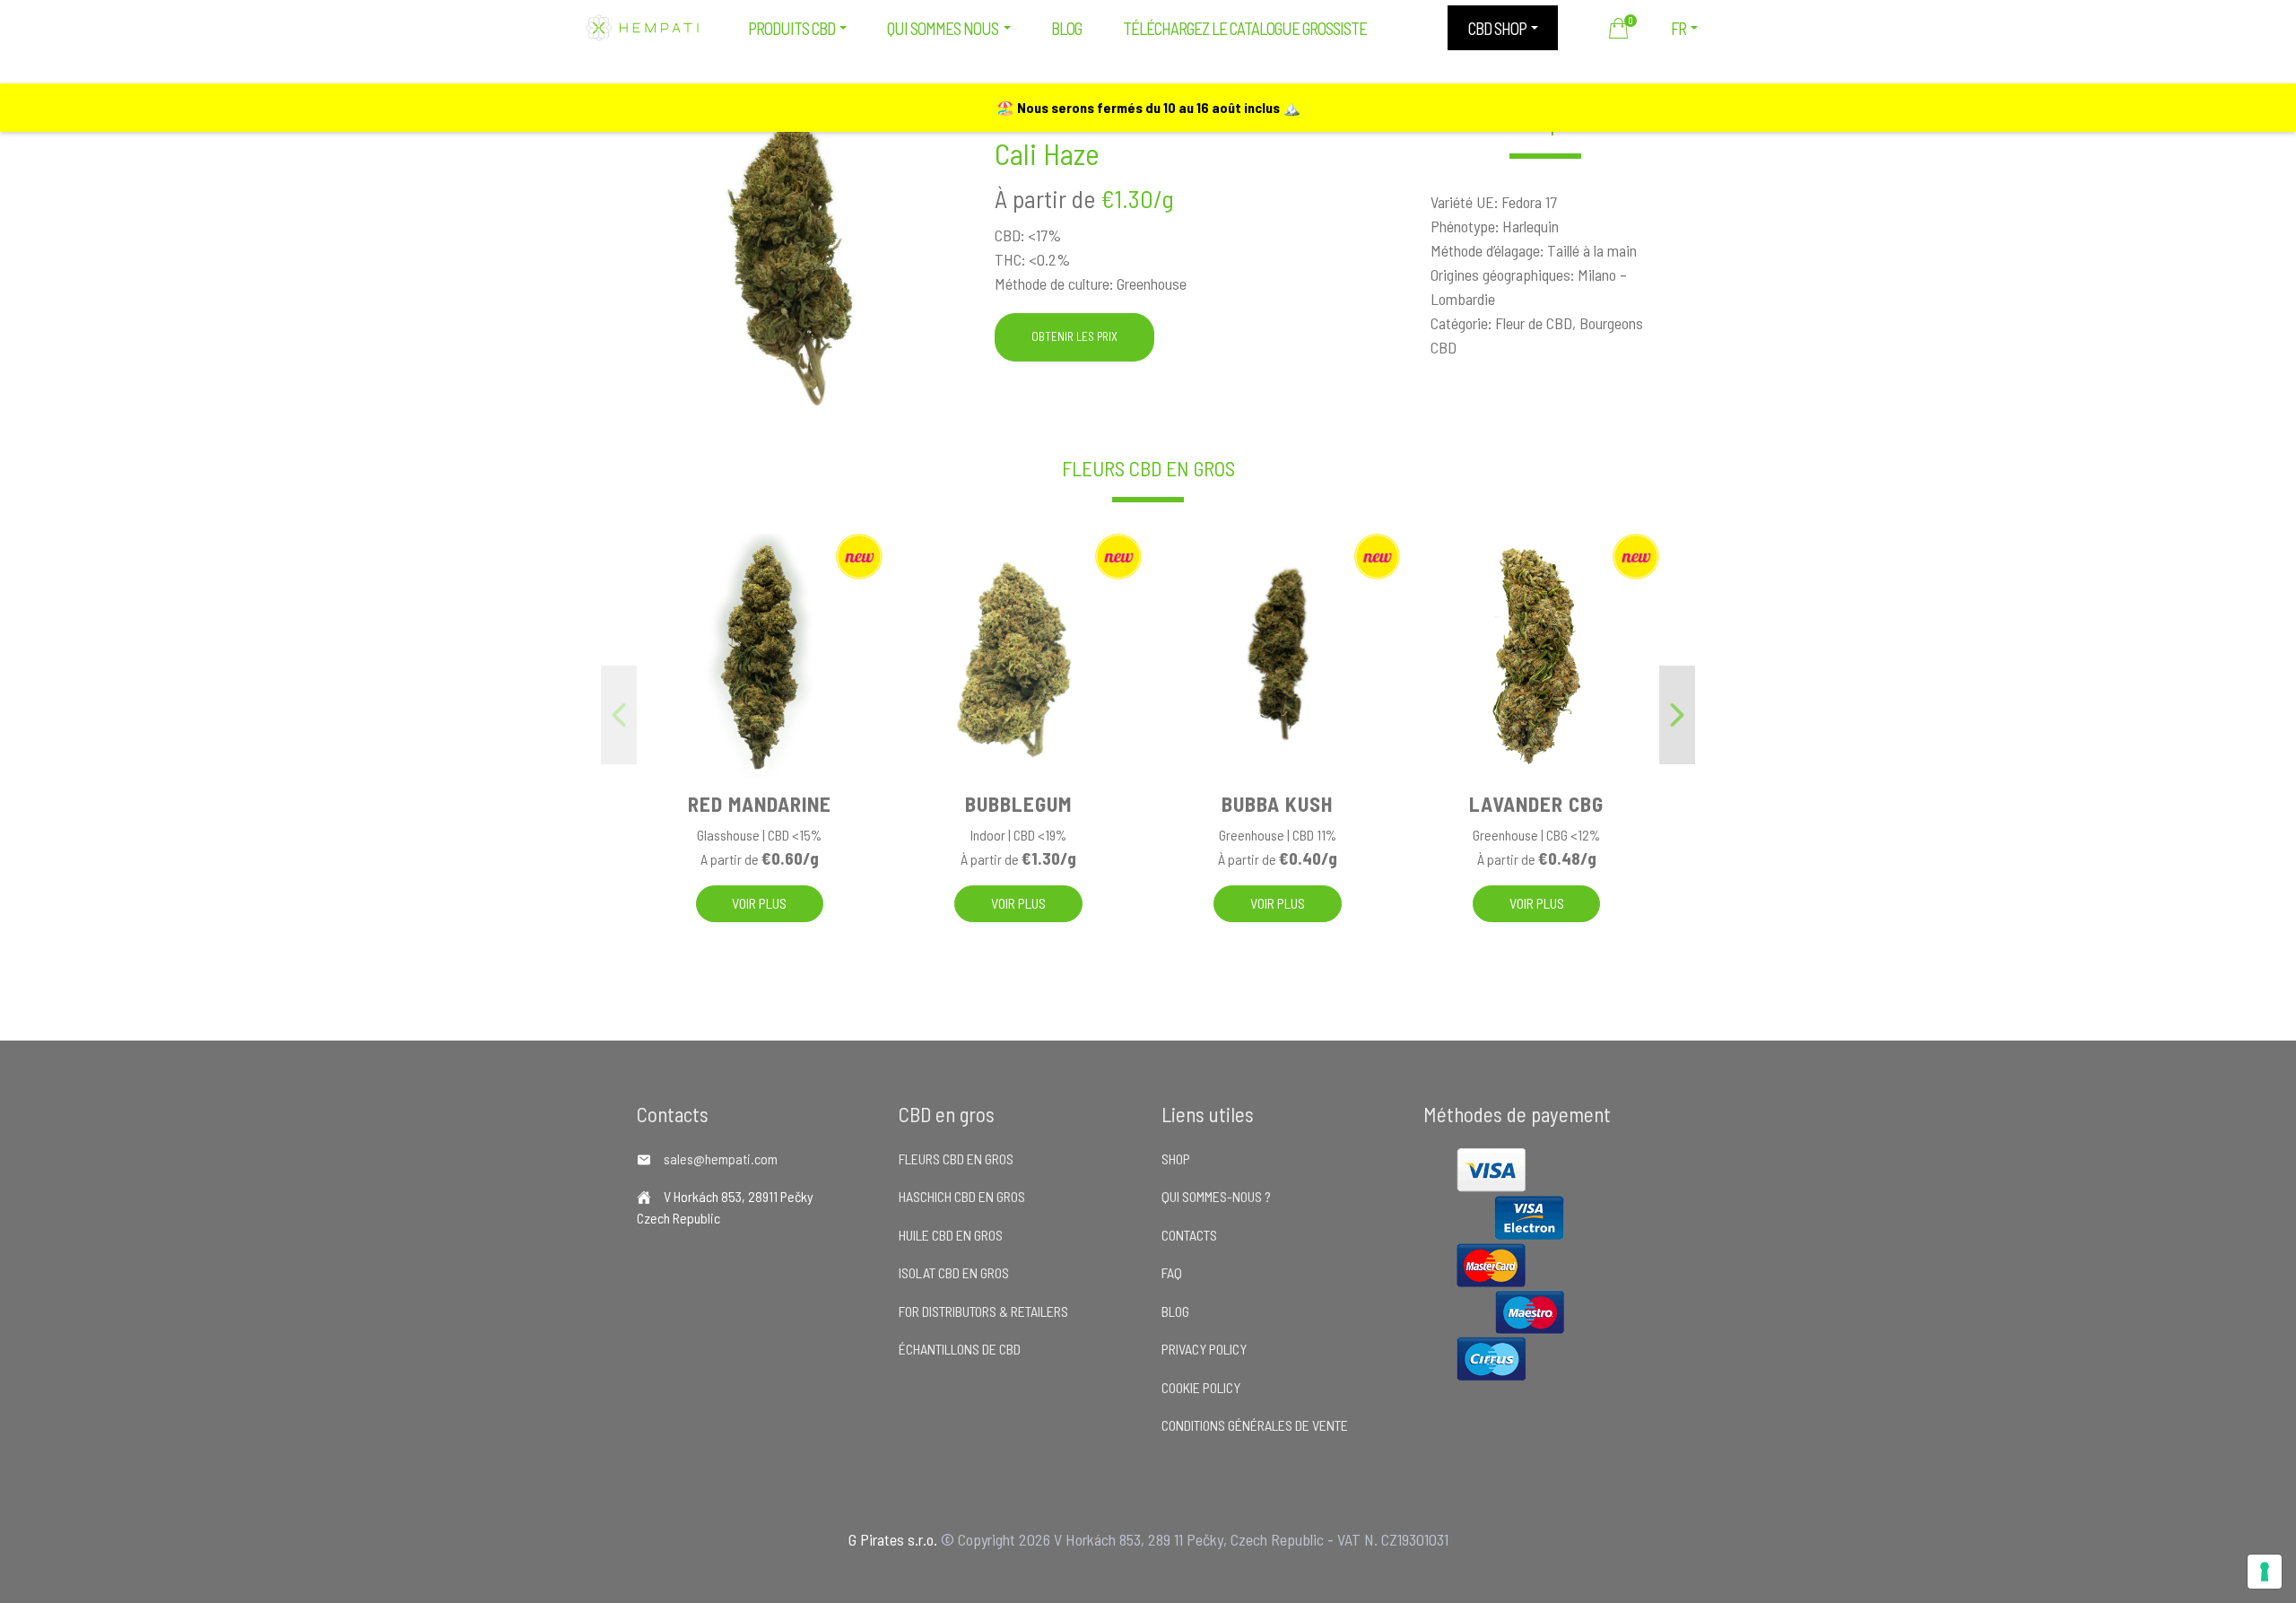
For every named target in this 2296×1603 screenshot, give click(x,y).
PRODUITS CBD (791, 28)
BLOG (1066, 28)
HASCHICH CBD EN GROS (962, 1196)
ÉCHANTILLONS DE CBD (960, 1349)
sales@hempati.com (721, 1159)
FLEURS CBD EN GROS (1148, 469)
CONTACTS (1189, 1235)
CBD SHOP (1497, 28)
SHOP (1176, 1159)
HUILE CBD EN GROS (951, 1235)
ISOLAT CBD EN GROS (954, 1272)
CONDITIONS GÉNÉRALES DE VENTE (1255, 1425)
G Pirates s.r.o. (893, 1539)
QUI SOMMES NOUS (943, 28)
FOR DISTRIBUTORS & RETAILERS (983, 1311)
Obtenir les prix (1074, 336)
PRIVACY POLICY (1204, 1349)
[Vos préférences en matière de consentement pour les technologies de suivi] (2265, 1572)
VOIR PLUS (759, 903)
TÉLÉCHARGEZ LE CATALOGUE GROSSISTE (1245, 28)
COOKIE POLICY (1201, 1387)
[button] (1677, 715)
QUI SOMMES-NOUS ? (1216, 1196)
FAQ (1172, 1272)
